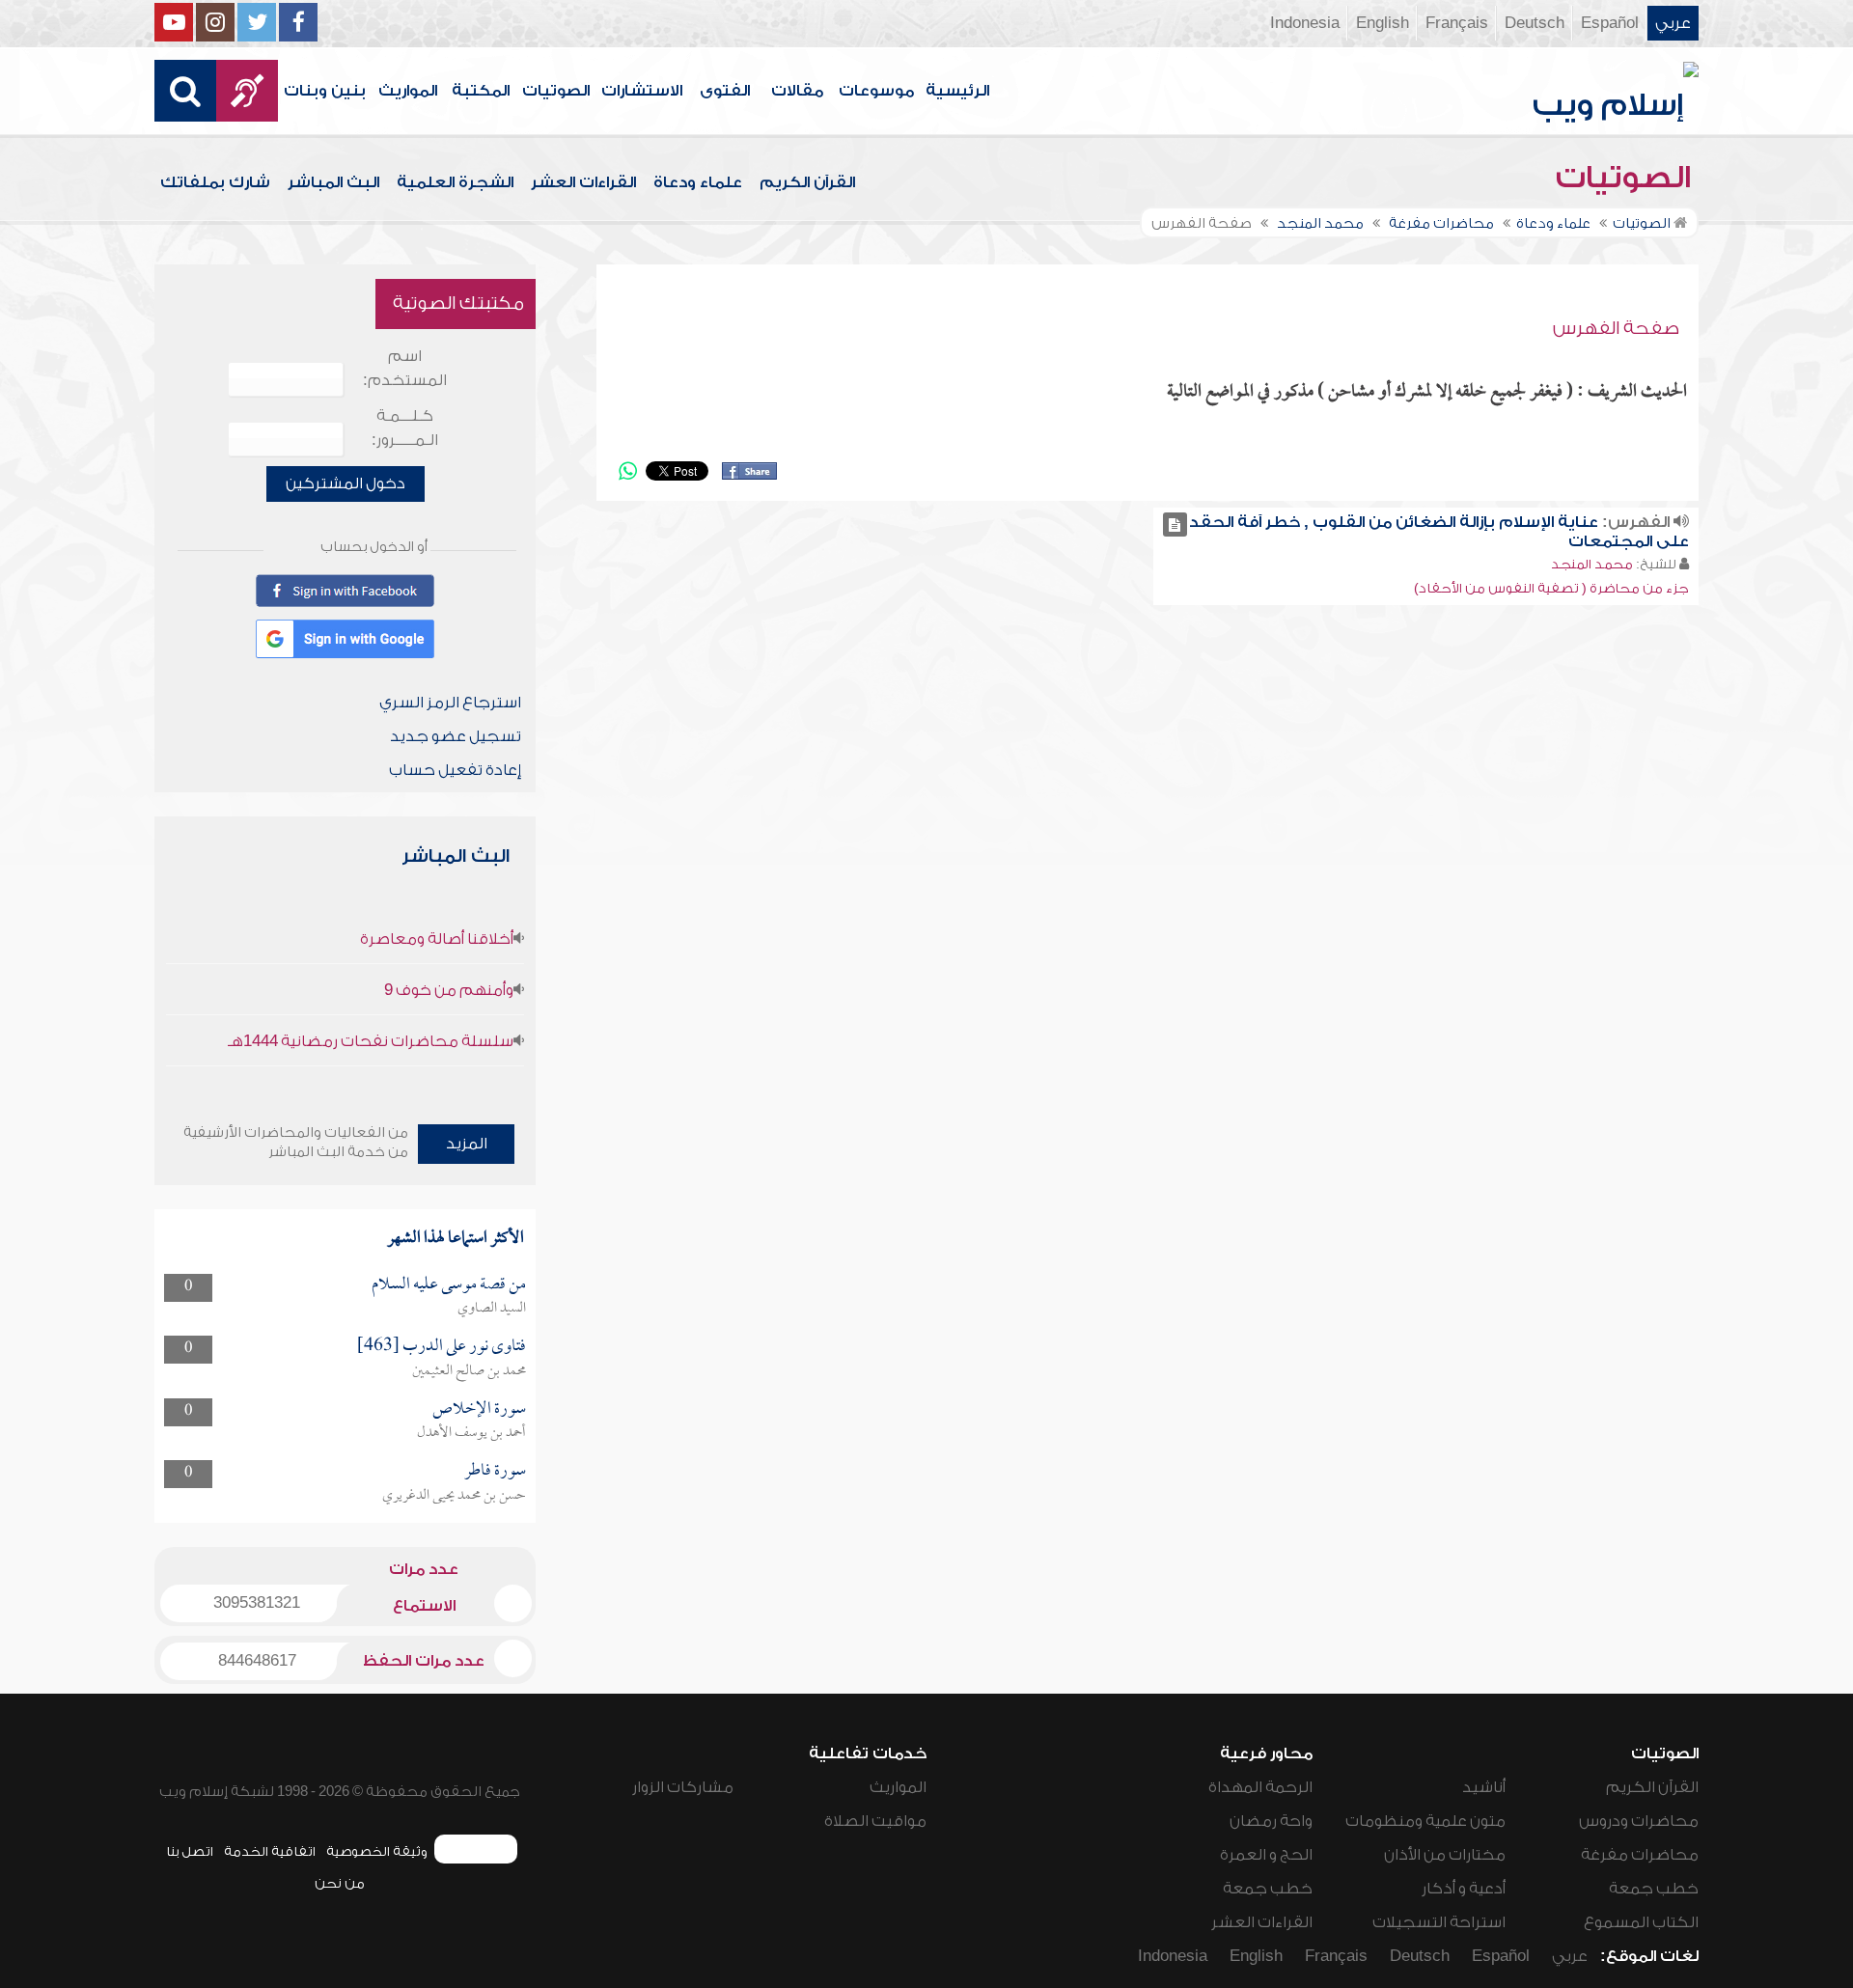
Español (1610, 23)
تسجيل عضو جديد (456, 736)
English (1383, 23)
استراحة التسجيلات (1439, 1922)
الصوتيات (556, 91)
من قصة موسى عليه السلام (449, 1285)
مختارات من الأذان (1445, 1855)
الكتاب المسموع (1641, 1922)
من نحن (340, 1883)
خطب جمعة (1654, 1889)
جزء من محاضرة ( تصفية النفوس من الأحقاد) (1551, 588)
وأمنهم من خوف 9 (449, 990)
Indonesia (1305, 23)
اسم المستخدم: (405, 368)
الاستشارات (642, 91)
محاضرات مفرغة (1640, 1855)
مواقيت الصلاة (875, 1821)
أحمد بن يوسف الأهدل (471, 1433)
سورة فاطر (495, 1471)
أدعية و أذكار (1464, 1889)
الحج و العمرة (1266, 1855)
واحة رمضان (1271, 1821)
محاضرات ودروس (1639, 1821)
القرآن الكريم (807, 182)
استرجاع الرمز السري (450, 703)
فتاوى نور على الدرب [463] (442, 1347)
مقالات (797, 91)
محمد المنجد (1592, 564)
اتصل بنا (190, 1851)
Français (1457, 23)
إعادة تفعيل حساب (455, 770)
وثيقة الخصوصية (377, 1851)
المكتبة (481, 91)
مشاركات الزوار (683, 1787)
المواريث (408, 91)
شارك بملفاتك (215, 182)
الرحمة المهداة (1260, 1787)
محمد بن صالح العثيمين (469, 1371)
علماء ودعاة (698, 182)
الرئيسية (957, 91)
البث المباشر (333, 182)
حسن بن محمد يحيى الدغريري (454, 1496)
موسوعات (876, 91)
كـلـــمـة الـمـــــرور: (405, 428)
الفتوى (725, 91)
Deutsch (1535, 23)
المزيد (467, 1144)
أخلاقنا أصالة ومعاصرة (437, 939)
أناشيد (1484, 1787)
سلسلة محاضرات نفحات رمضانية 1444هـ (371, 1041)
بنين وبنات (325, 91)
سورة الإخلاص (479, 1409)
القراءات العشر (583, 182)
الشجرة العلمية (455, 182)
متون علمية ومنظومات (1425, 1821)
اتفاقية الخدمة (270, 1851)
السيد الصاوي (492, 1309)
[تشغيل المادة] (1175, 525)
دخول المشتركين (346, 483)
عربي (1673, 23)
